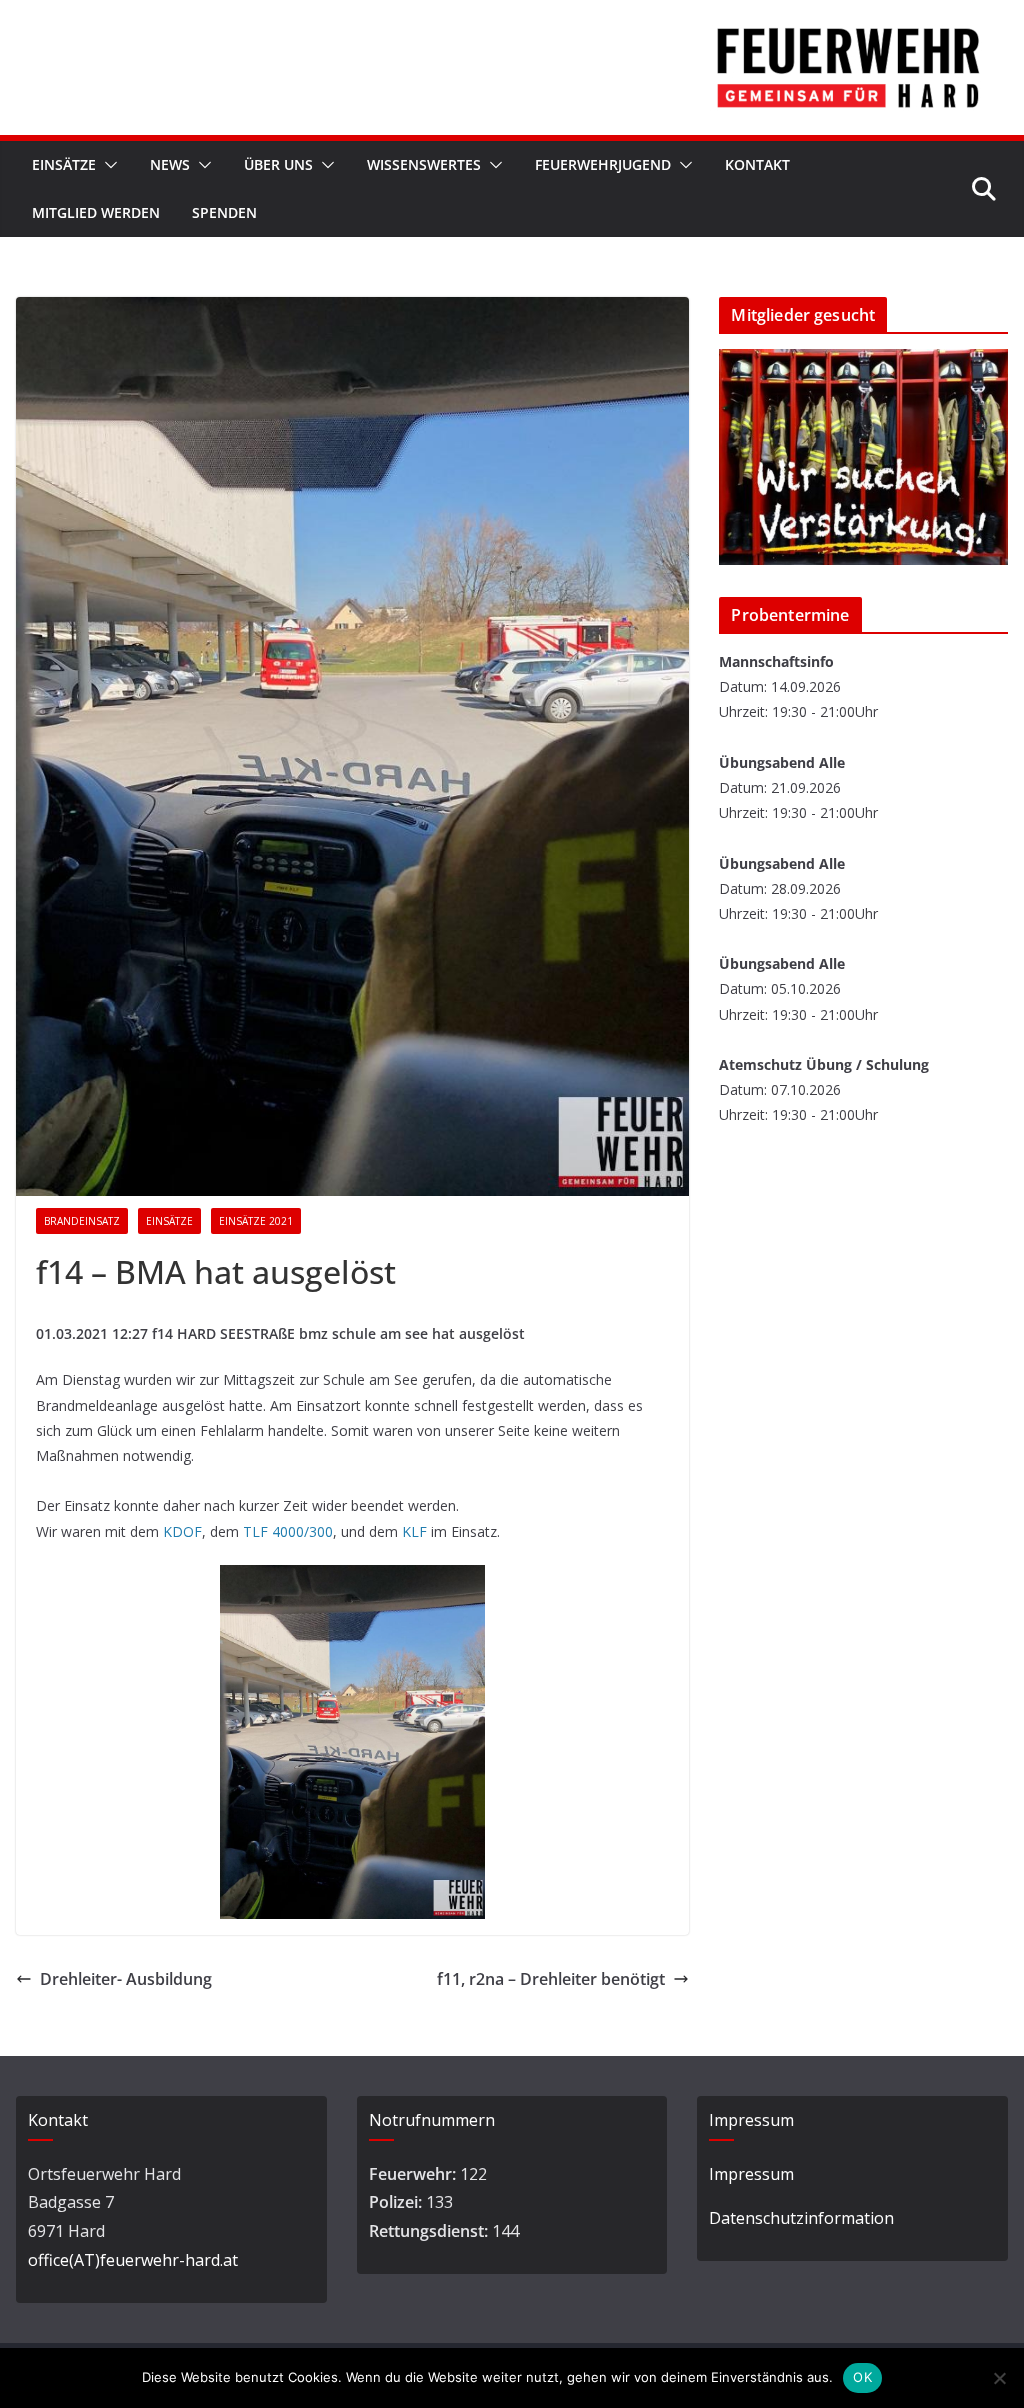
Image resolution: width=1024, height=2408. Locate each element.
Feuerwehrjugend (603, 164)
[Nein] (999, 2378)
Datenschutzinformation (801, 2218)
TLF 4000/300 (288, 1531)
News (170, 164)
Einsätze (64, 164)
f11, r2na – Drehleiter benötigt (551, 1979)
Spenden (224, 212)
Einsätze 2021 (256, 1221)
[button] (107, 165)
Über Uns (278, 164)
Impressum (751, 2174)
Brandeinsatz (82, 1221)
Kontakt (757, 164)
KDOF (182, 1531)
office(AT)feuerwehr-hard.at (133, 2260)
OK (862, 2377)
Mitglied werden (96, 212)
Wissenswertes (424, 164)
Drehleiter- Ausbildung (126, 1979)
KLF (414, 1531)
